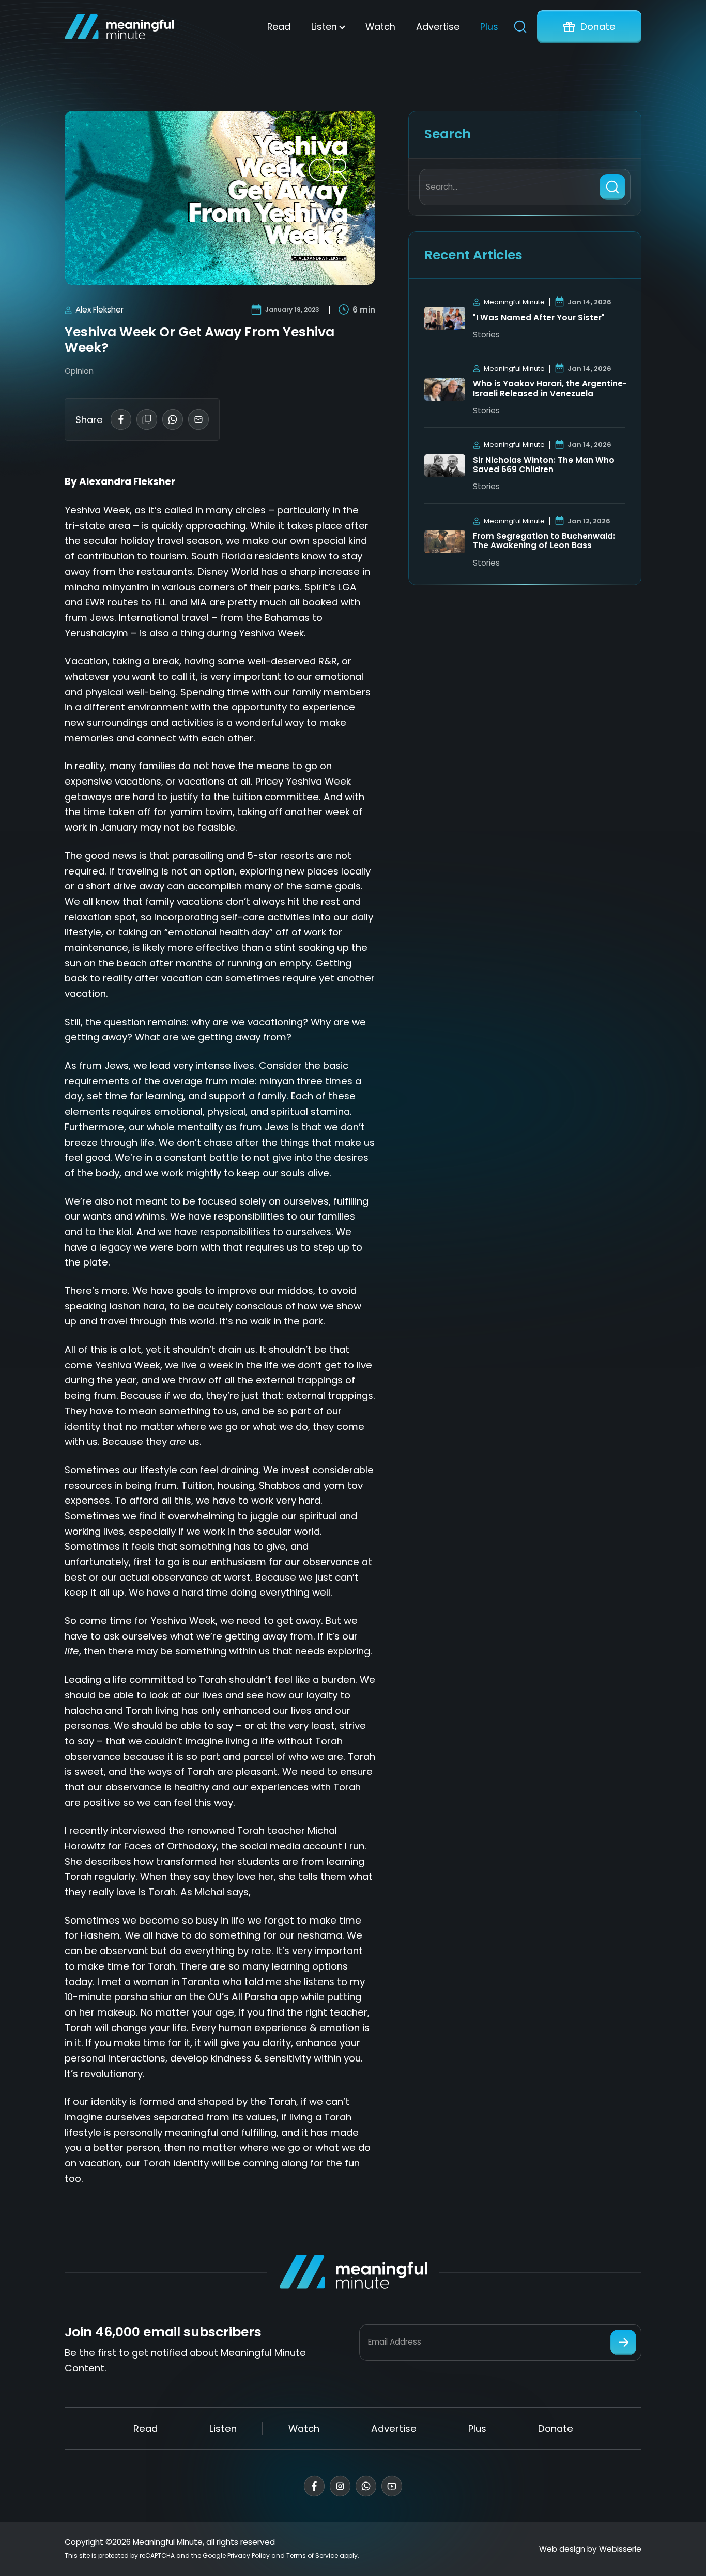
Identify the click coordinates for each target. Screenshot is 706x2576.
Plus (489, 27)
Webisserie (620, 2549)
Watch (380, 27)
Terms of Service (312, 2556)
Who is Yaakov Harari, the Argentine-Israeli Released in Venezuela (550, 389)
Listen (324, 27)
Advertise (438, 27)
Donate (598, 27)
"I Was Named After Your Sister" (539, 318)
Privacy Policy (249, 2556)
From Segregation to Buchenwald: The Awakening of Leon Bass (544, 541)
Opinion (79, 371)
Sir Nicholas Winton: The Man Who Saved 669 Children (544, 465)
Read (279, 27)
